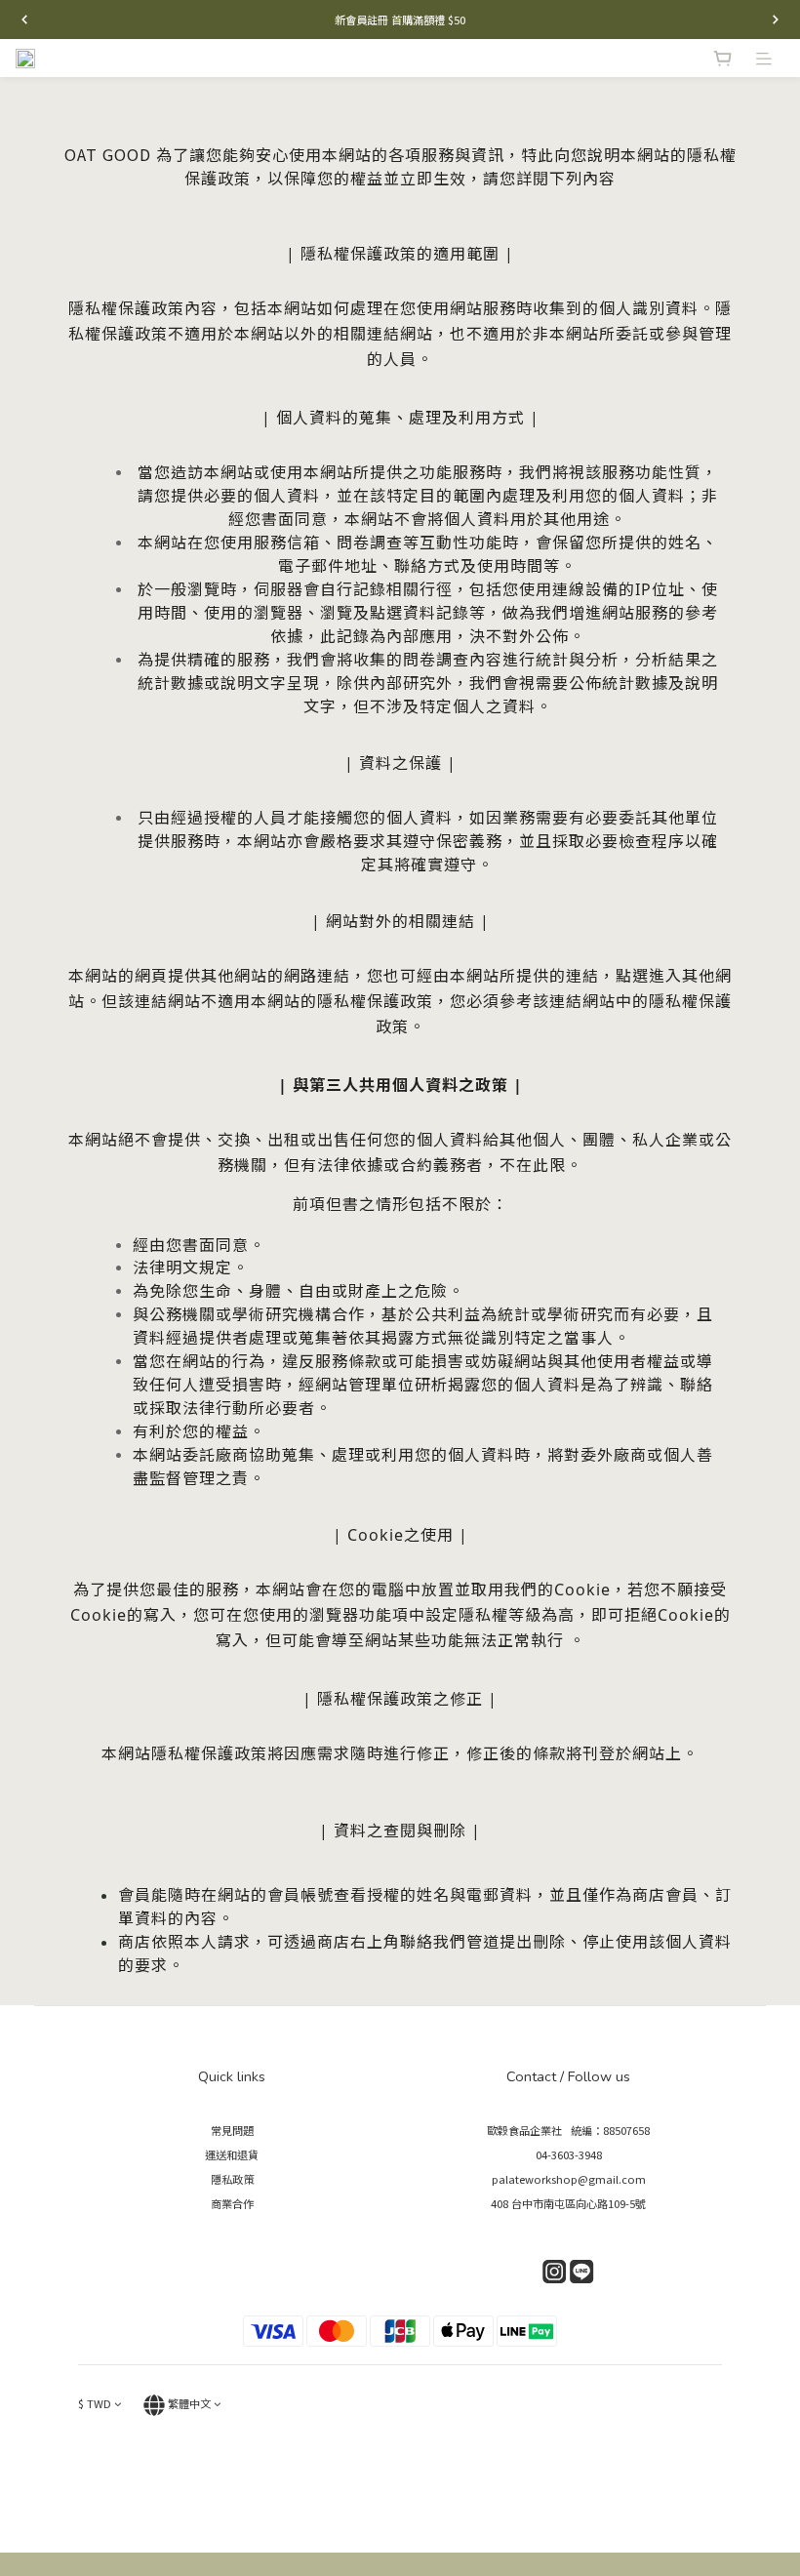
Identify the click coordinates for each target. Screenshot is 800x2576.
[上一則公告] (24, 20)
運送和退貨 (232, 2154)
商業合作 (232, 2203)
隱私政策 (232, 2179)
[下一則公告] (776, 20)
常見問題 (232, 2130)
